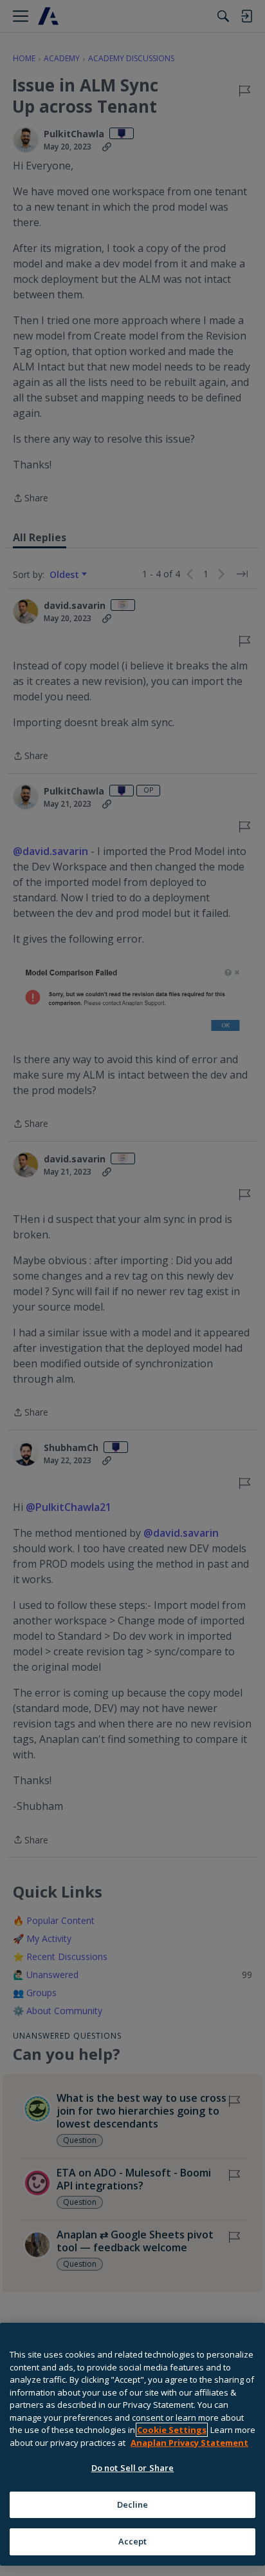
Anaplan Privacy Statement (189, 2443)
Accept (133, 2541)
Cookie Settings (172, 2430)
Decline (133, 2504)
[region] (132, 2444)
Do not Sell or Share (133, 2468)
